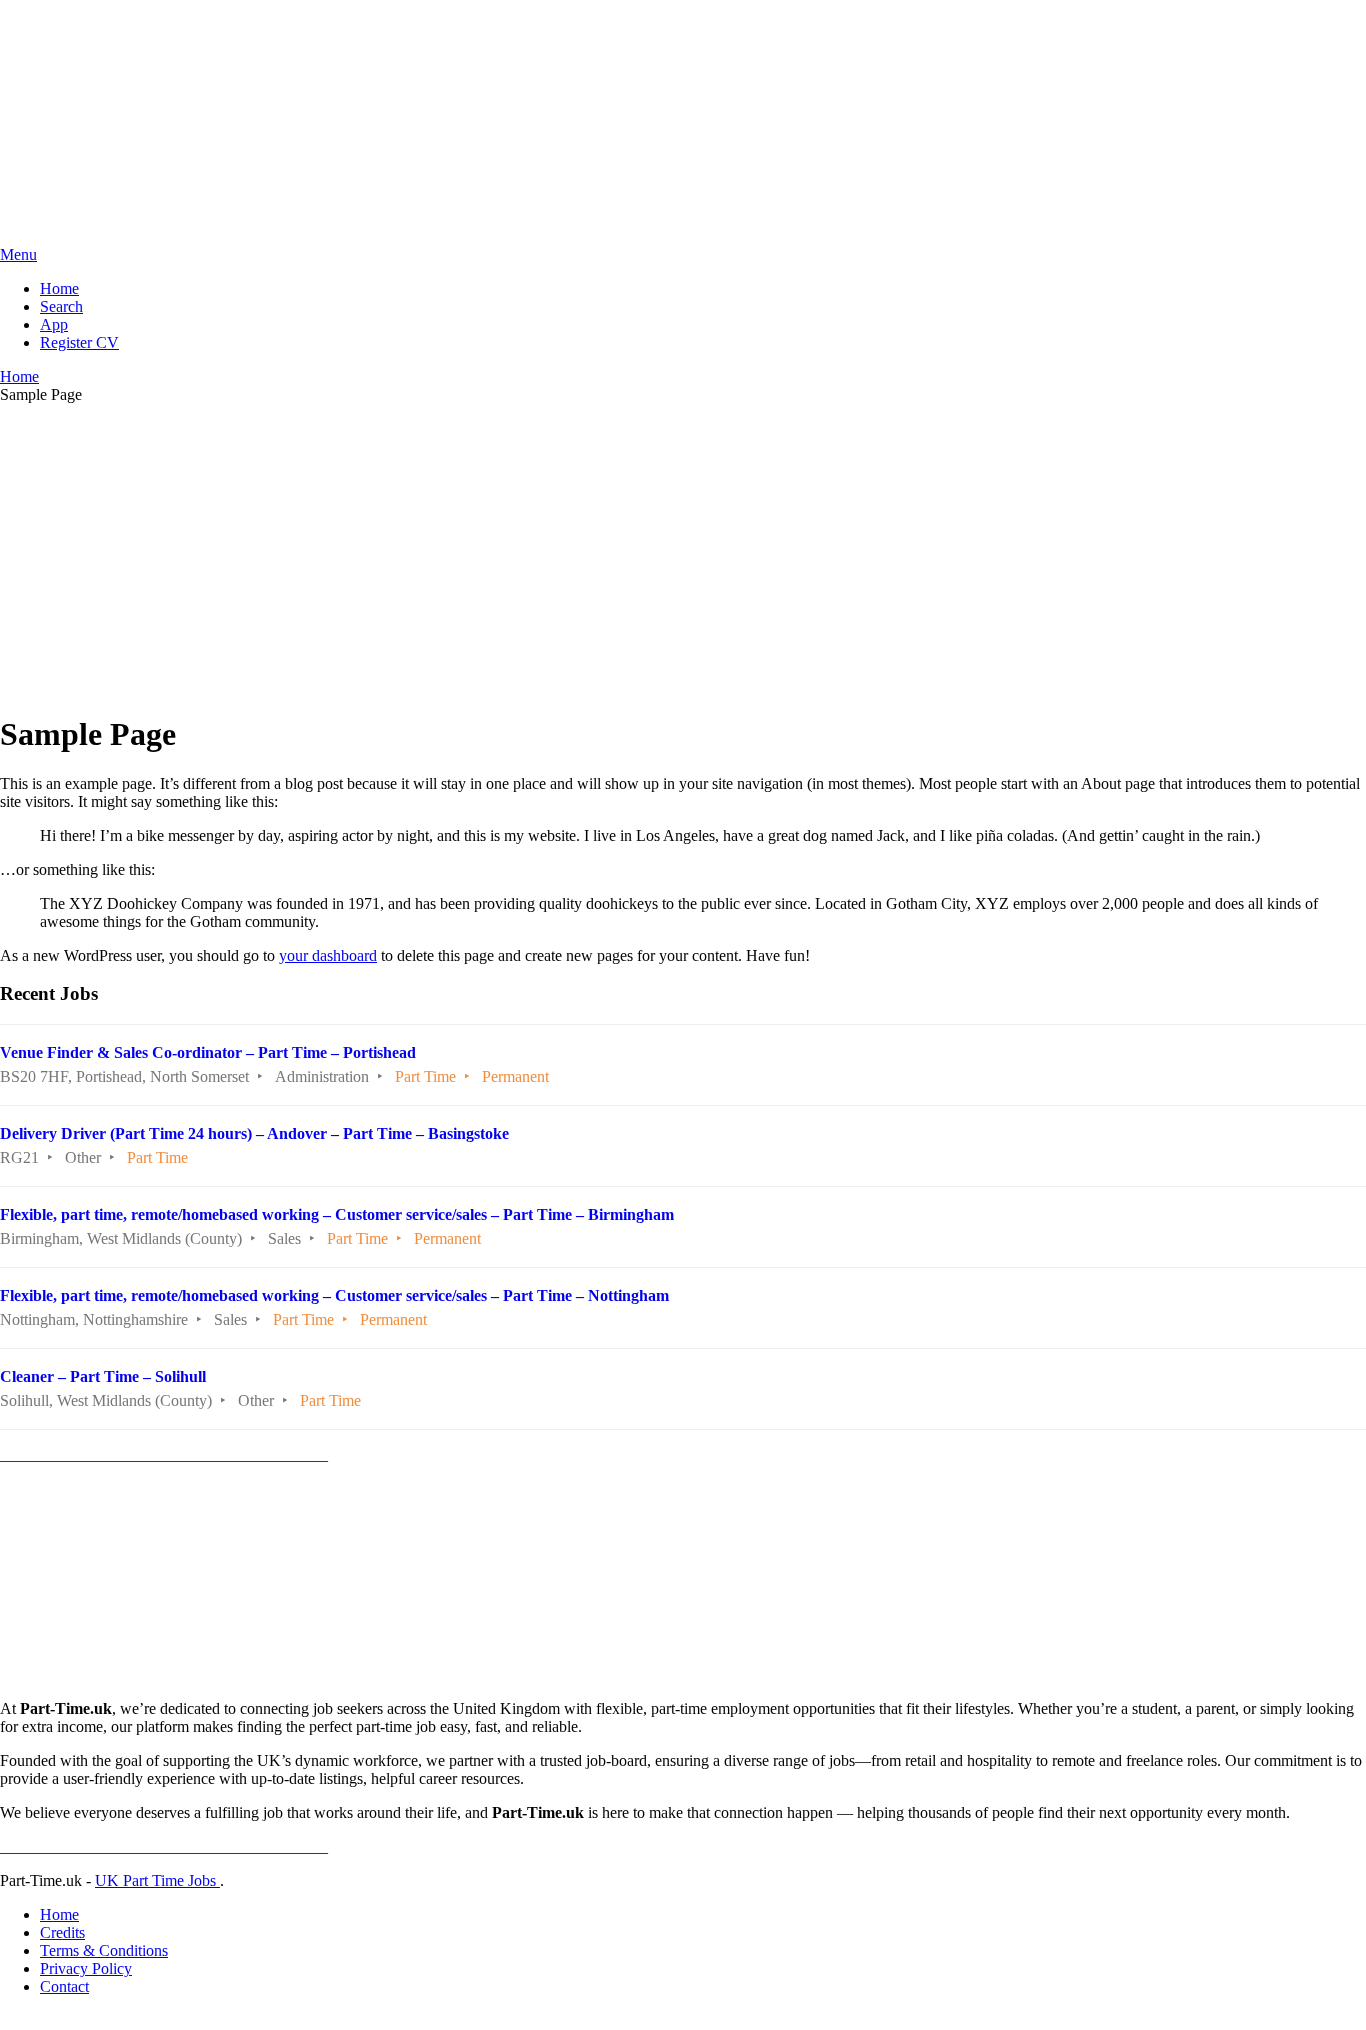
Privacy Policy (86, 1968)
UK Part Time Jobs (157, 1880)
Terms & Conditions (104, 1950)
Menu (18, 254)
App (54, 324)
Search (61, 306)
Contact (64, 1986)
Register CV (79, 342)
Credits (62, 1932)
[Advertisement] (683, 555)
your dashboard (328, 955)
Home (59, 288)
